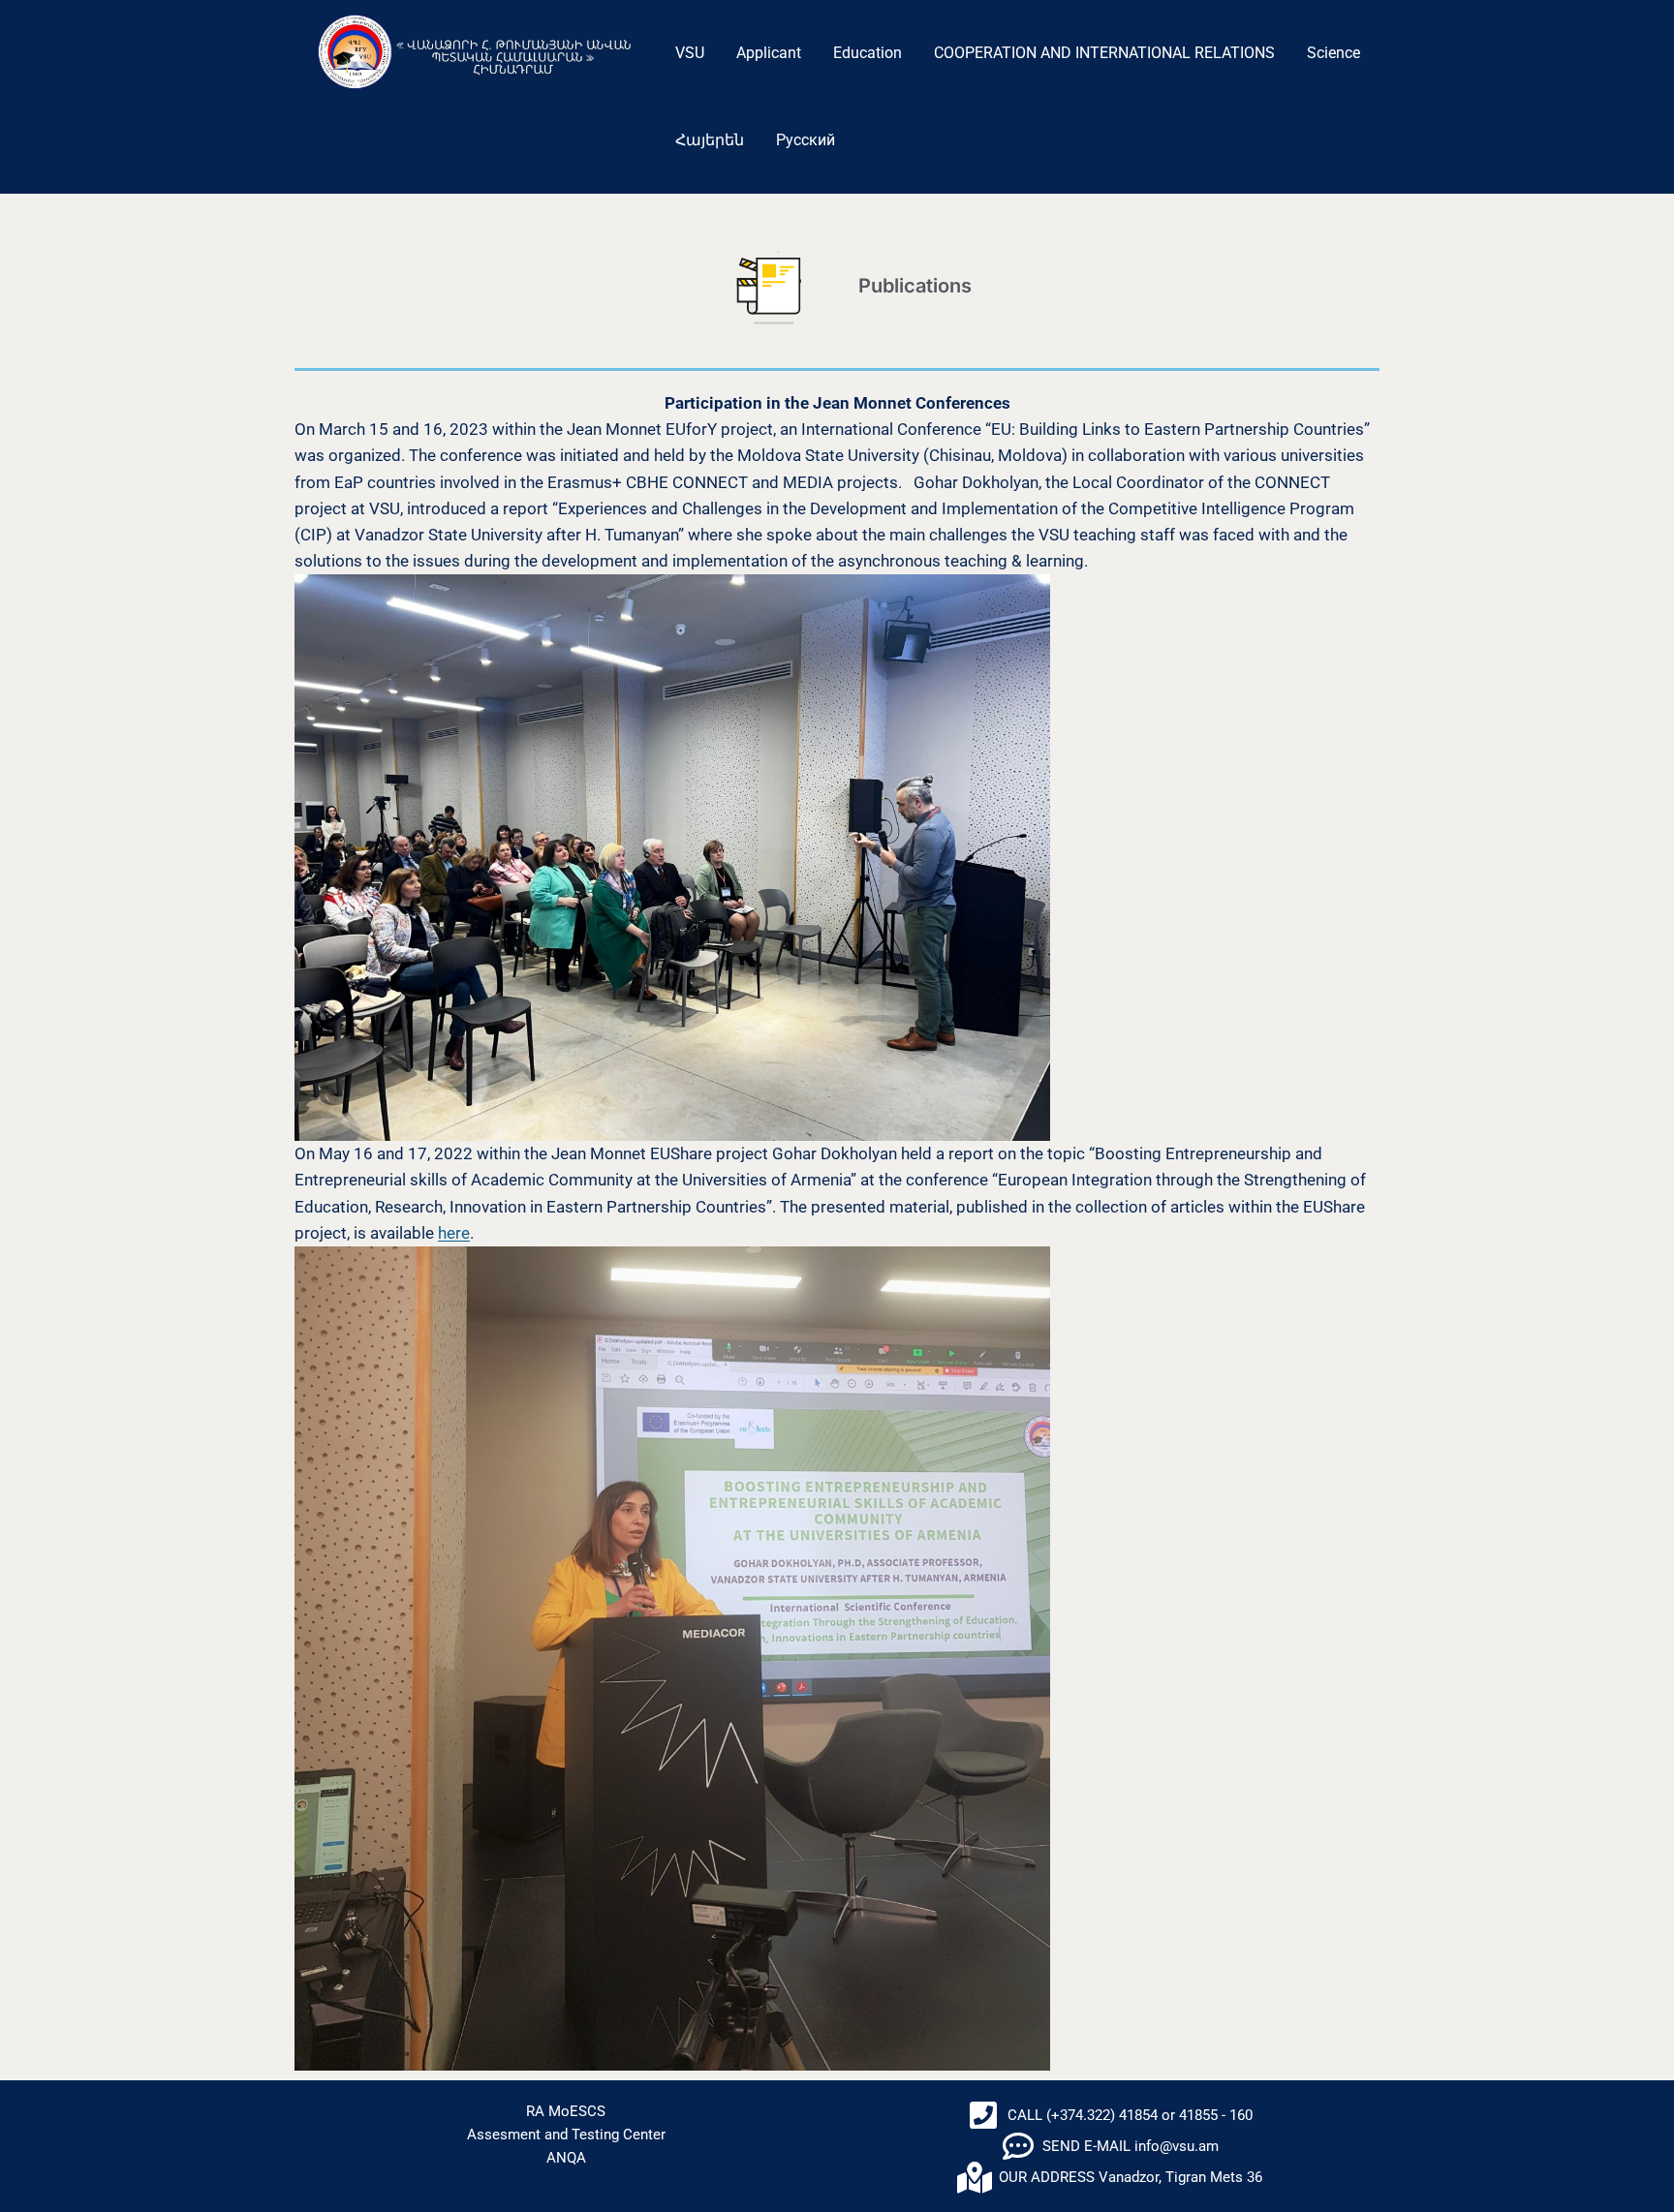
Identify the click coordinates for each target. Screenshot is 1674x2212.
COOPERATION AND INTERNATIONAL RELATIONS (1104, 53)
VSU (690, 53)
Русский (806, 140)
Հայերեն (710, 140)
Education (868, 53)
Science (1333, 53)
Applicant (769, 53)
